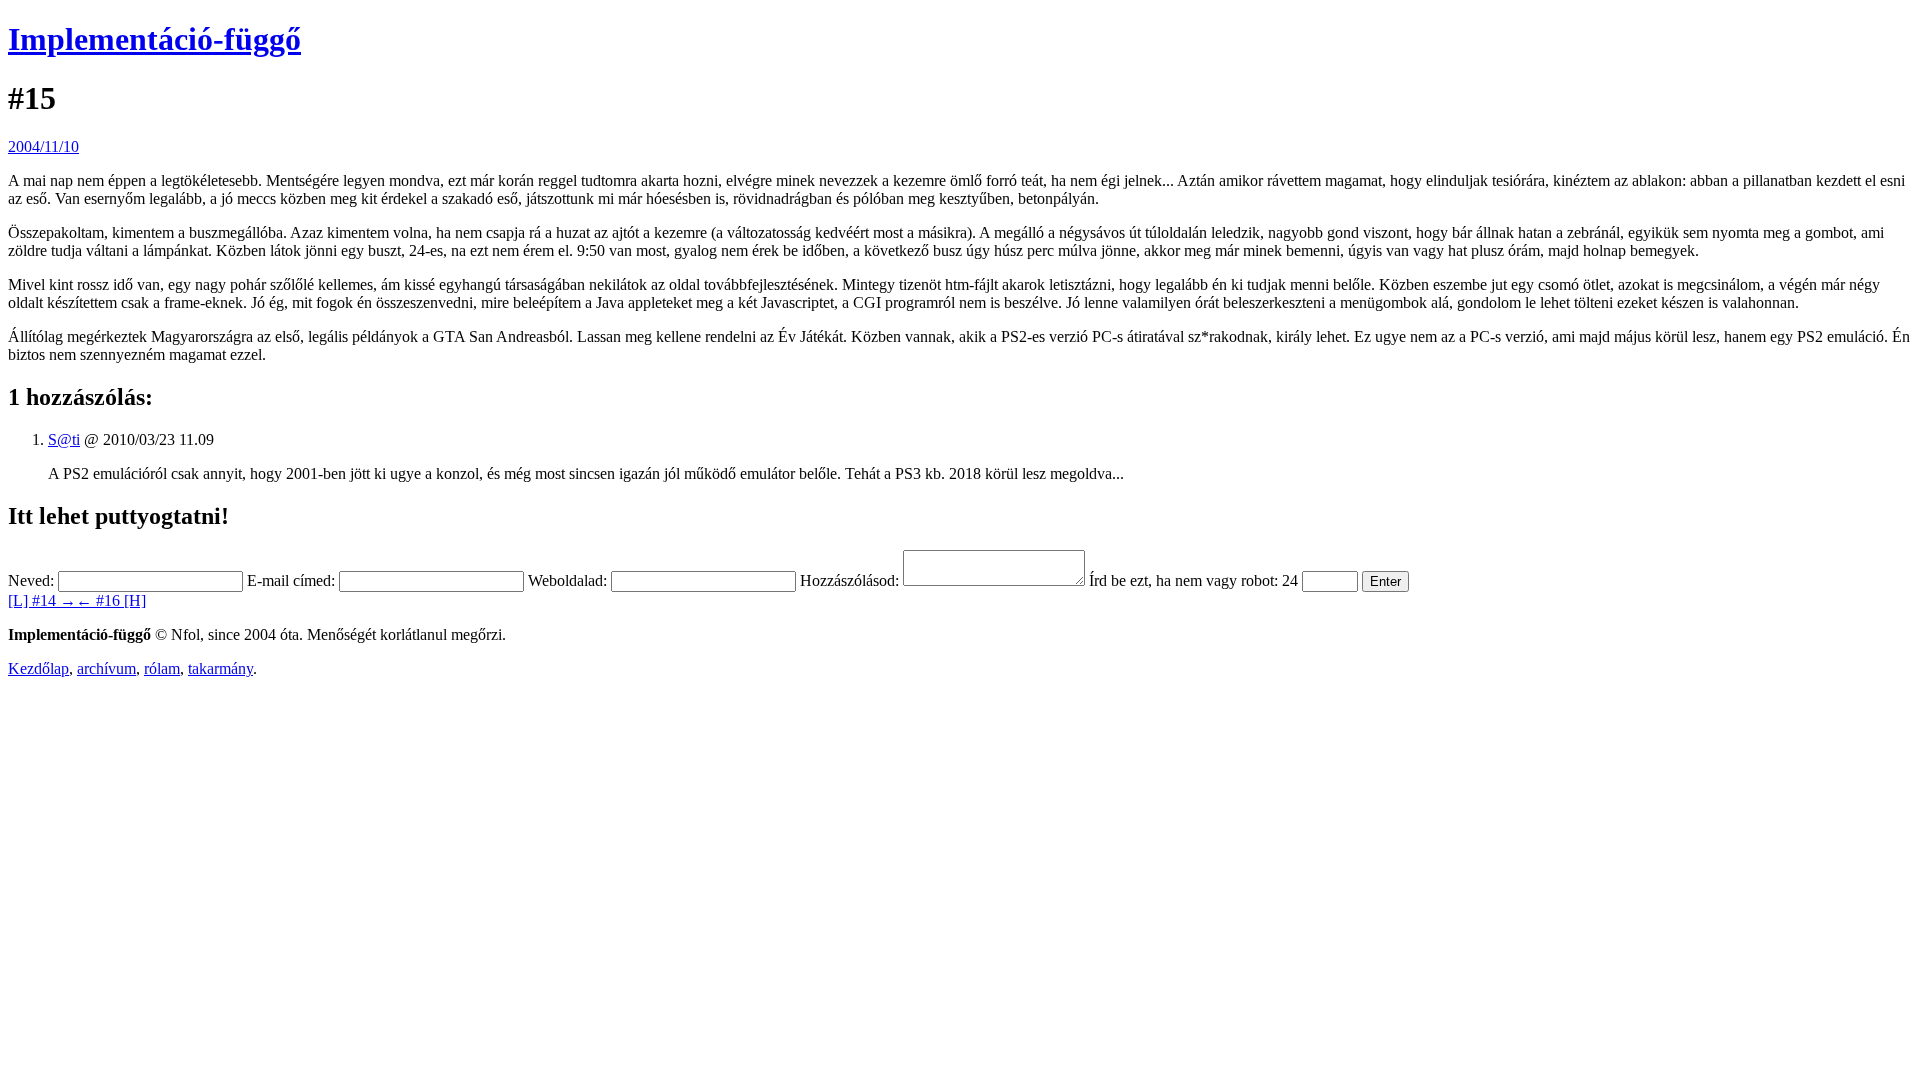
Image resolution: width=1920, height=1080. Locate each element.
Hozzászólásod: (849, 580)
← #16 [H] (111, 600)
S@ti (64, 439)
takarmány (220, 668)
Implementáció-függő (154, 39)
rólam (162, 668)
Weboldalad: (567, 580)
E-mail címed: (291, 580)
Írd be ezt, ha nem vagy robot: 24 (1193, 580)
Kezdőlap (38, 668)
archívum (106, 668)
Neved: (31, 580)
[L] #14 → (42, 600)
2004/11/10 (43, 146)
